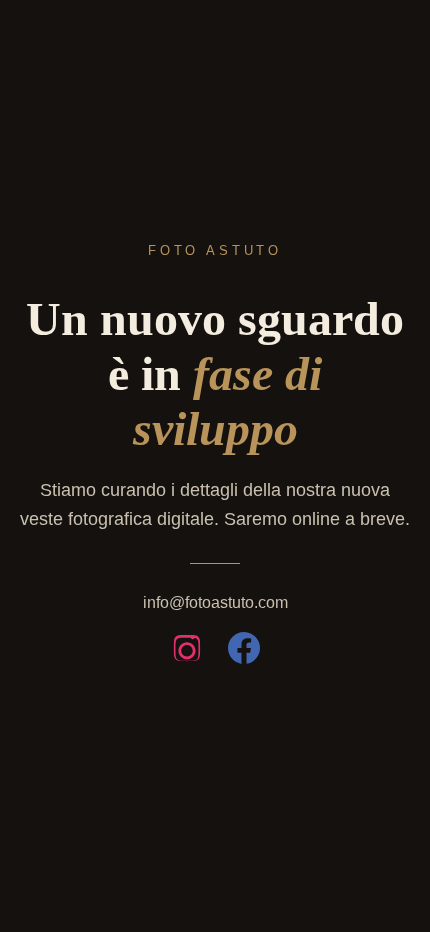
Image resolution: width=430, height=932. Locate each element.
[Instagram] (187, 651)
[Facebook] (244, 651)
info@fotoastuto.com (215, 602)
